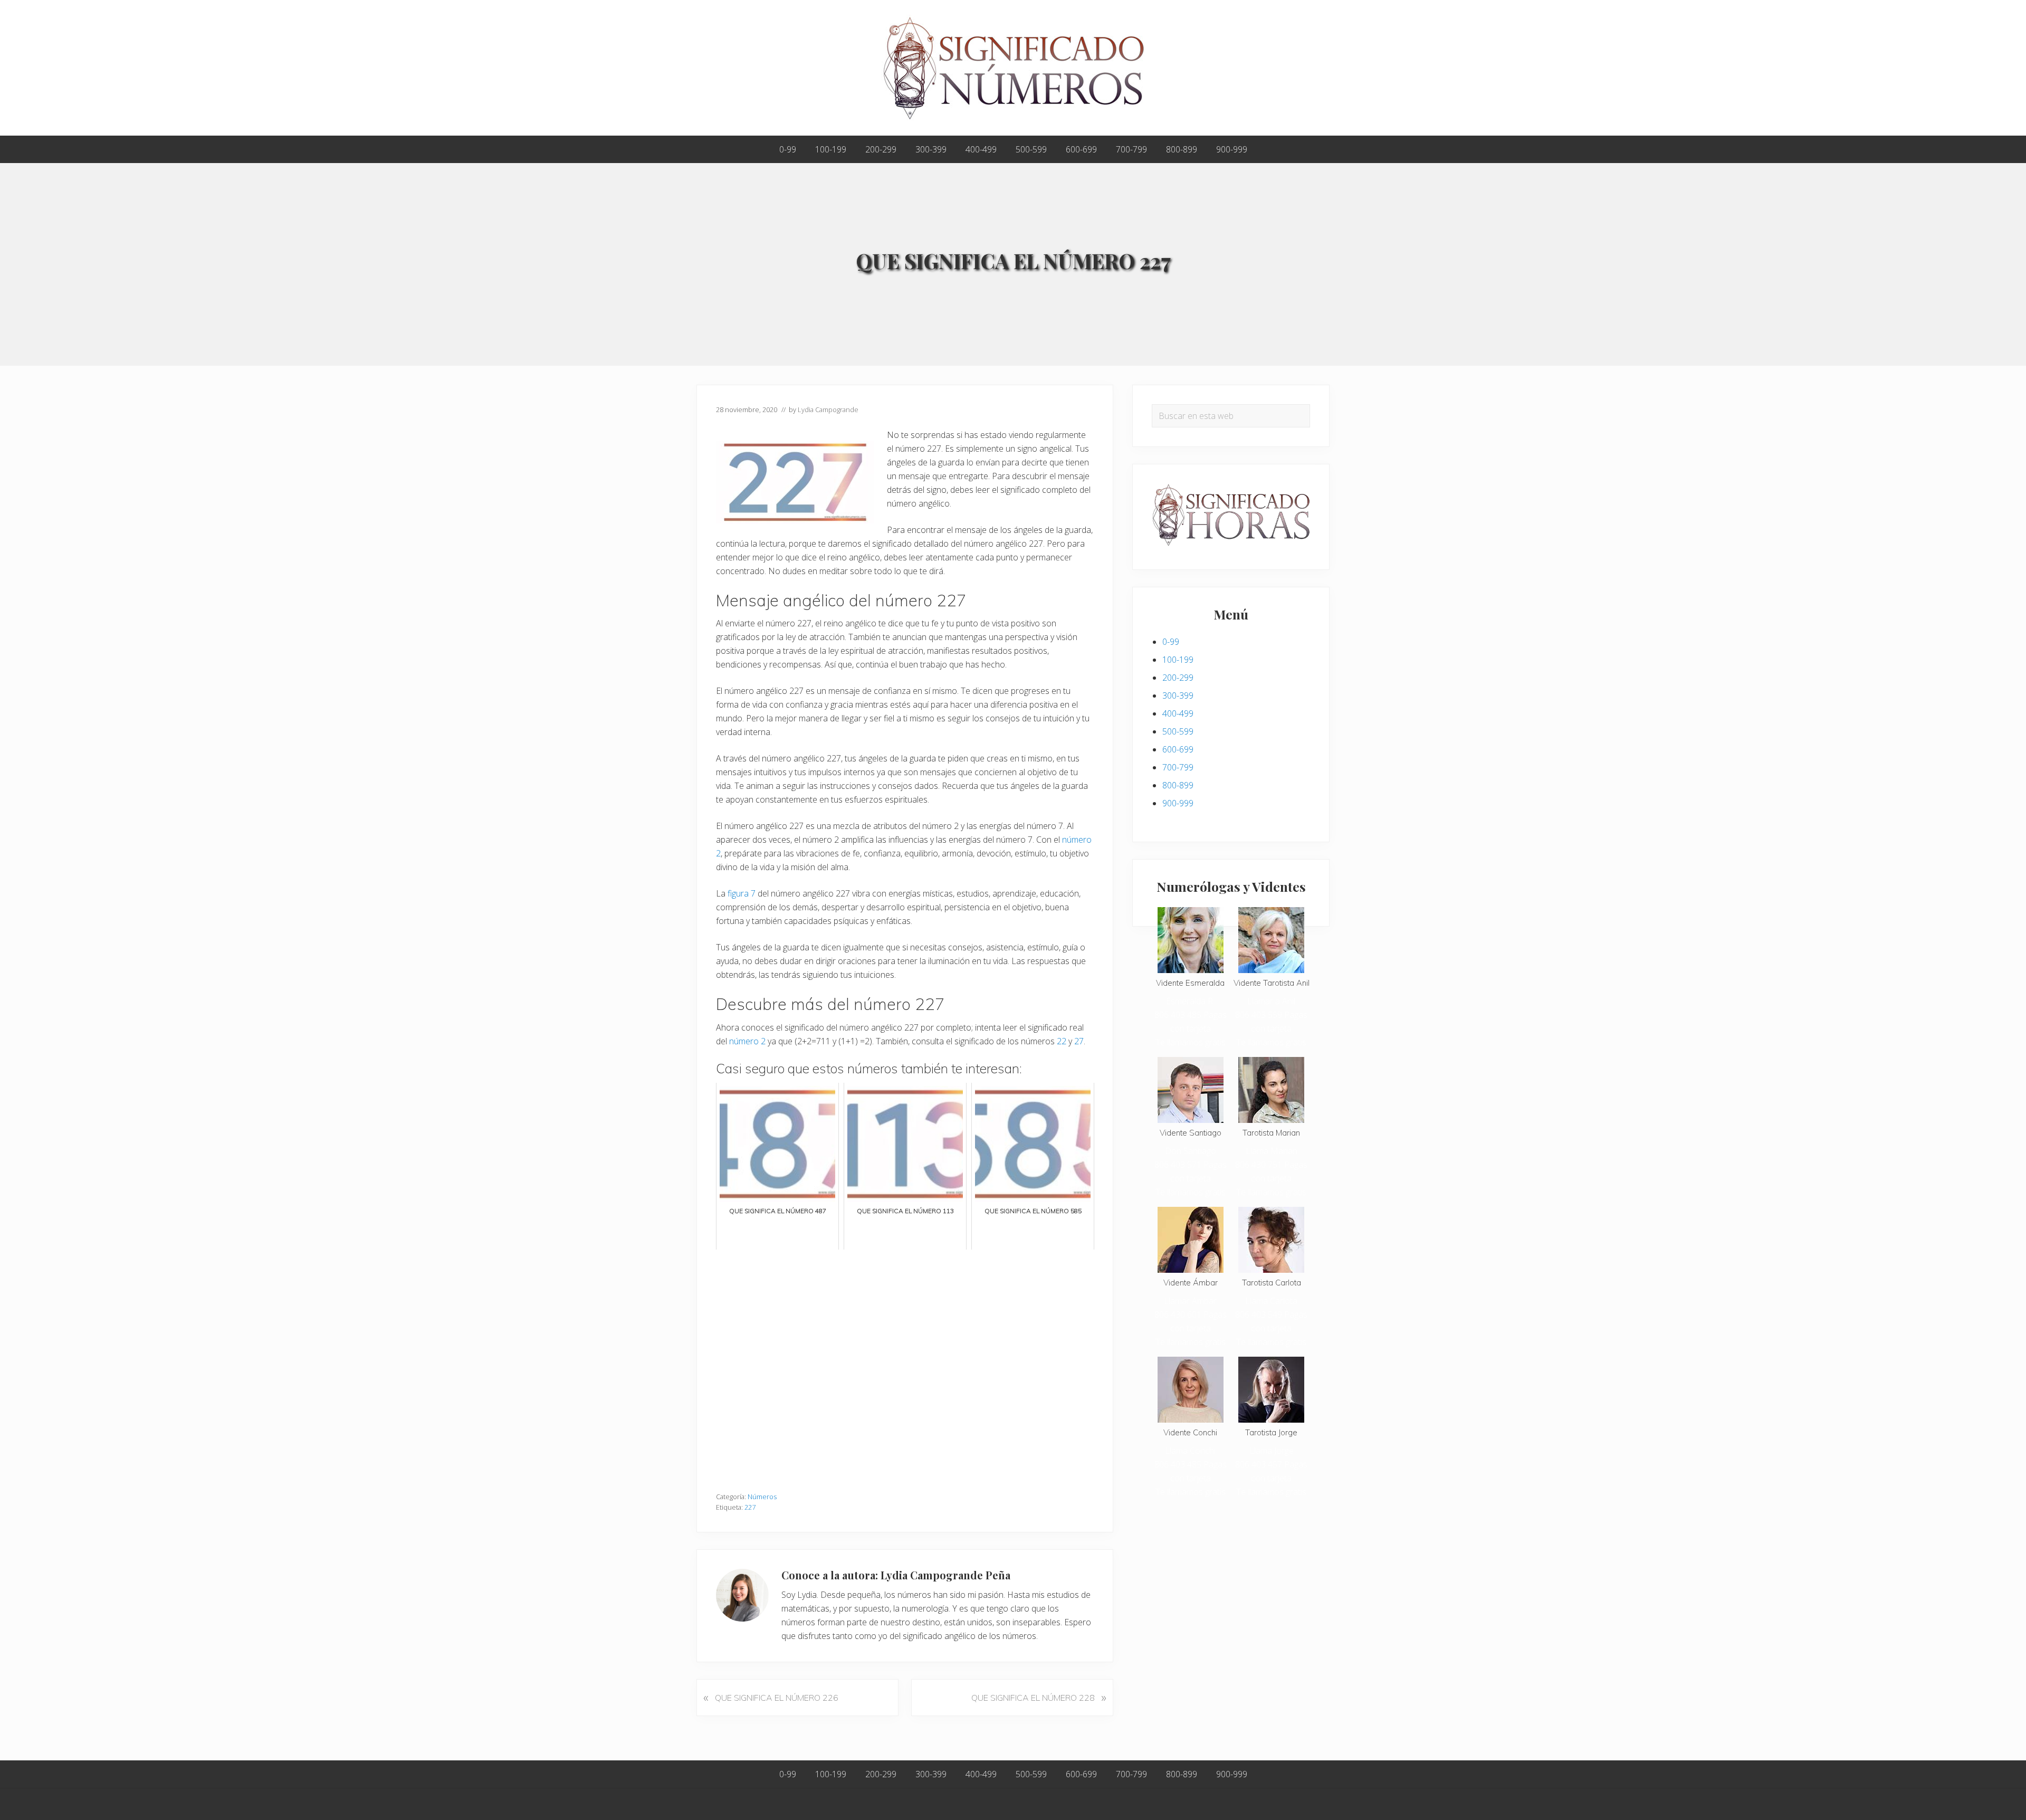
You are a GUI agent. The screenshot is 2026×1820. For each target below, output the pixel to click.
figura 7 (742, 893)
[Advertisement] (905, 1365)
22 (1062, 1041)
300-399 (1178, 695)
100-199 (1178, 660)
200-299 (1178, 678)
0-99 (1171, 642)
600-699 (1178, 749)
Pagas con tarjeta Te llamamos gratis (1191, 1028)
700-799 (1178, 767)
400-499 (1178, 713)
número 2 (747, 1041)
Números (762, 1497)
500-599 (1178, 731)
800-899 (1178, 785)
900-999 (1178, 803)
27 (1079, 1041)
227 (750, 1507)
